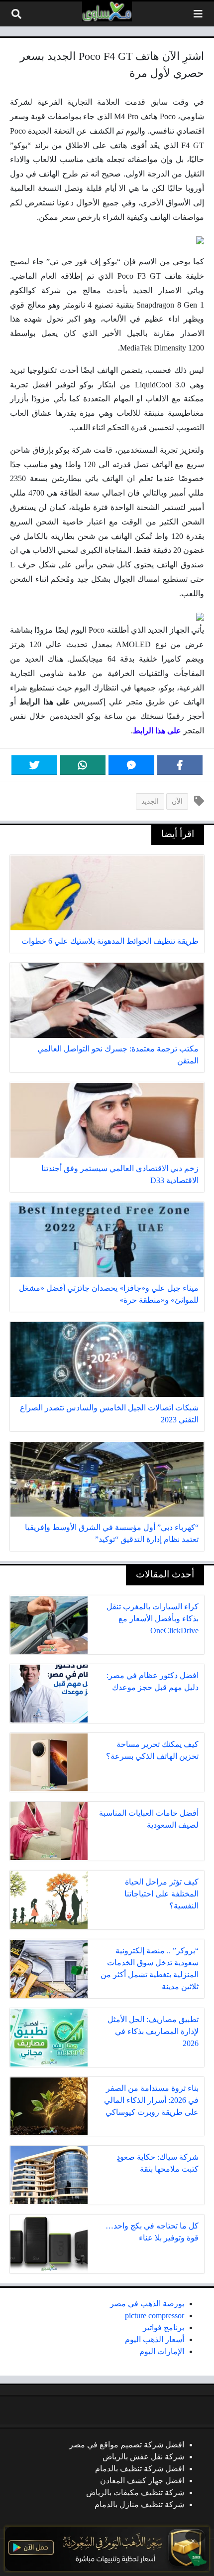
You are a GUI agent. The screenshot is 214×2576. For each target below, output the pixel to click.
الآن (177, 801)
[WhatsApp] (83, 765)
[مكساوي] (107, 11)
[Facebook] (180, 765)
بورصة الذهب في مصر (147, 2304)
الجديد (150, 801)
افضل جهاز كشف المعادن (142, 2481)
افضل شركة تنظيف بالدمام (140, 2469)
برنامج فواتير (163, 2327)
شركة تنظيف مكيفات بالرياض (135, 2492)
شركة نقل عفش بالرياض (143, 2457)
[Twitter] (34, 765)
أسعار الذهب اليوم (155, 2339)
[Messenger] (131, 765)
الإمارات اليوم (162, 2351)
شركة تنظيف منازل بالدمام (139, 2504)
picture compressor (155, 2316)
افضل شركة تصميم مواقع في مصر (127, 2445)
